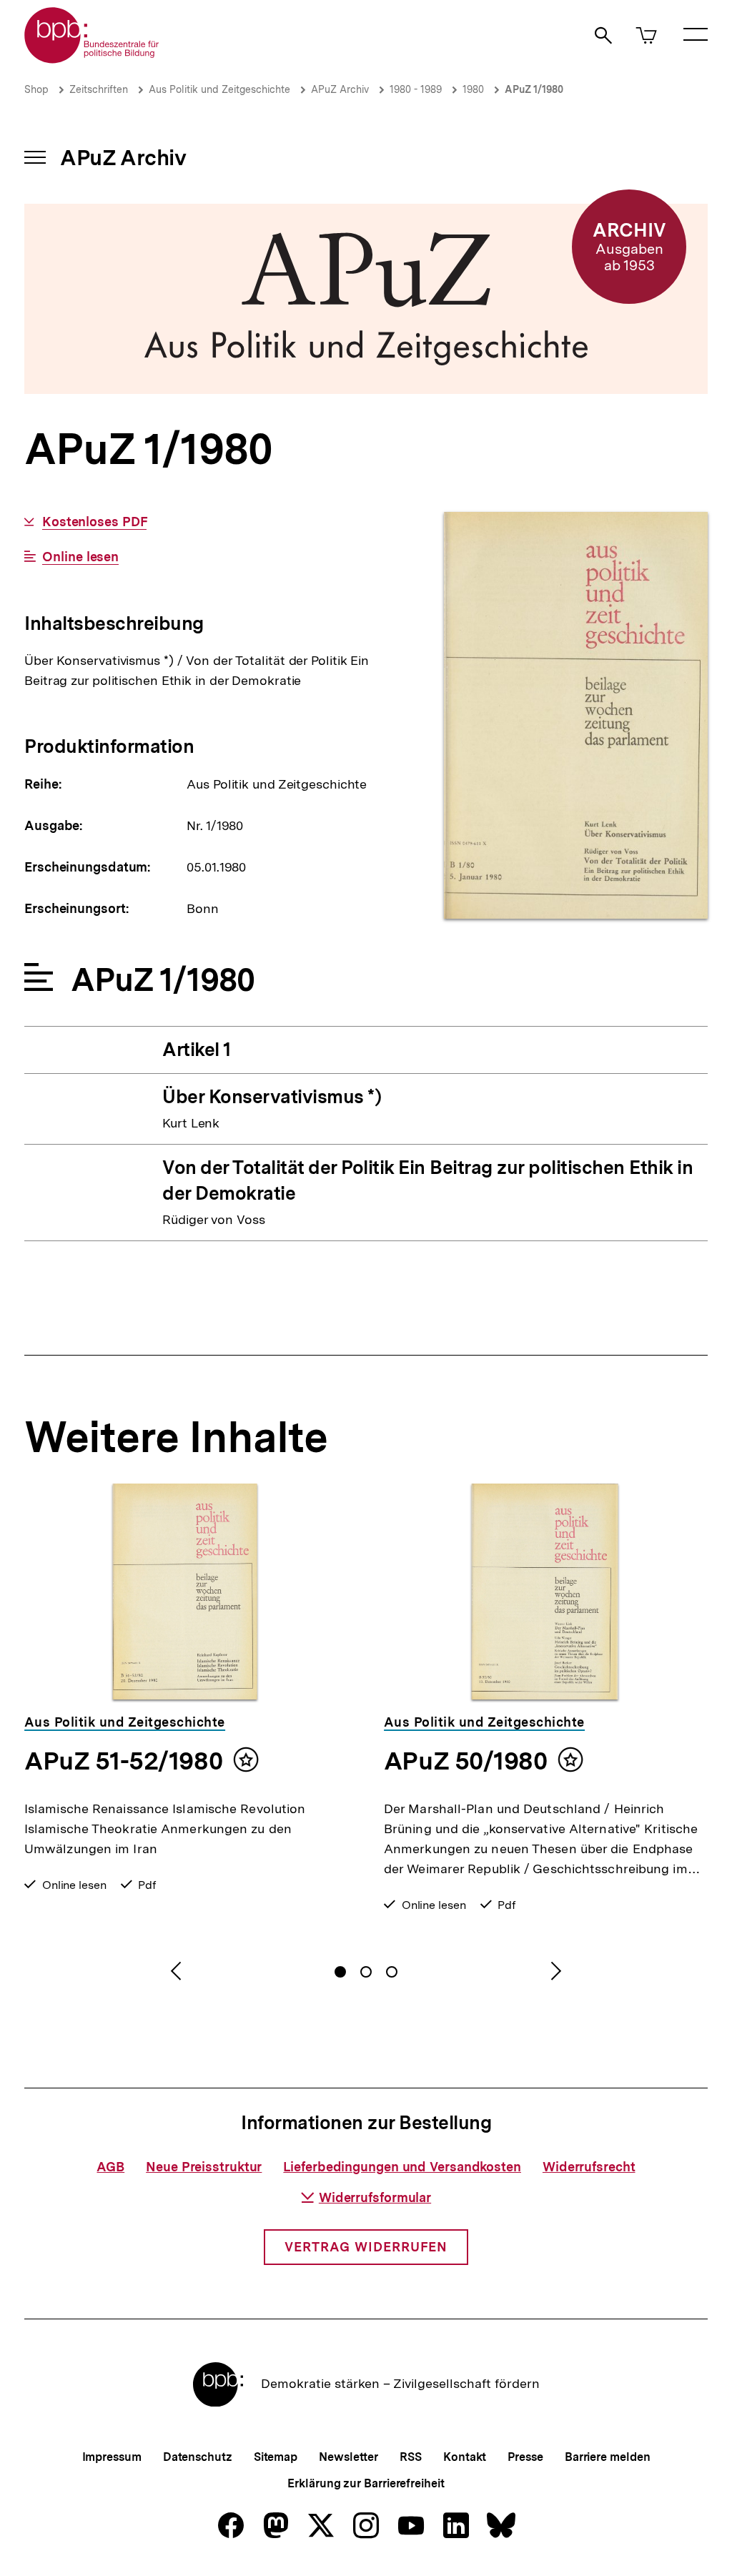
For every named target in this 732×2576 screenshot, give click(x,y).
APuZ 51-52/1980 (123, 1761)
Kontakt (465, 2457)
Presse (525, 2457)
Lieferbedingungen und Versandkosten (402, 2167)
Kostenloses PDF (94, 522)
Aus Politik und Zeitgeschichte (219, 89)
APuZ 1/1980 (534, 89)
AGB (110, 2167)
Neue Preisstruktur (204, 2167)
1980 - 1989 (416, 89)
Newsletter (348, 2457)
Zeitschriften (99, 89)
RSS (411, 2457)
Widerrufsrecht (589, 2167)
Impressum (112, 2457)
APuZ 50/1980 (465, 1761)
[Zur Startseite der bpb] (92, 59)
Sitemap (276, 2457)
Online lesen (80, 557)
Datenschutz (198, 2457)
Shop (36, 89)
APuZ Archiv (340, 89)
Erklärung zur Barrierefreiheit (366, 2483)
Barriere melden (608, 2457)
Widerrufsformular (375, 2197)
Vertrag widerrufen (366, 2247)
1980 (473, 89)
